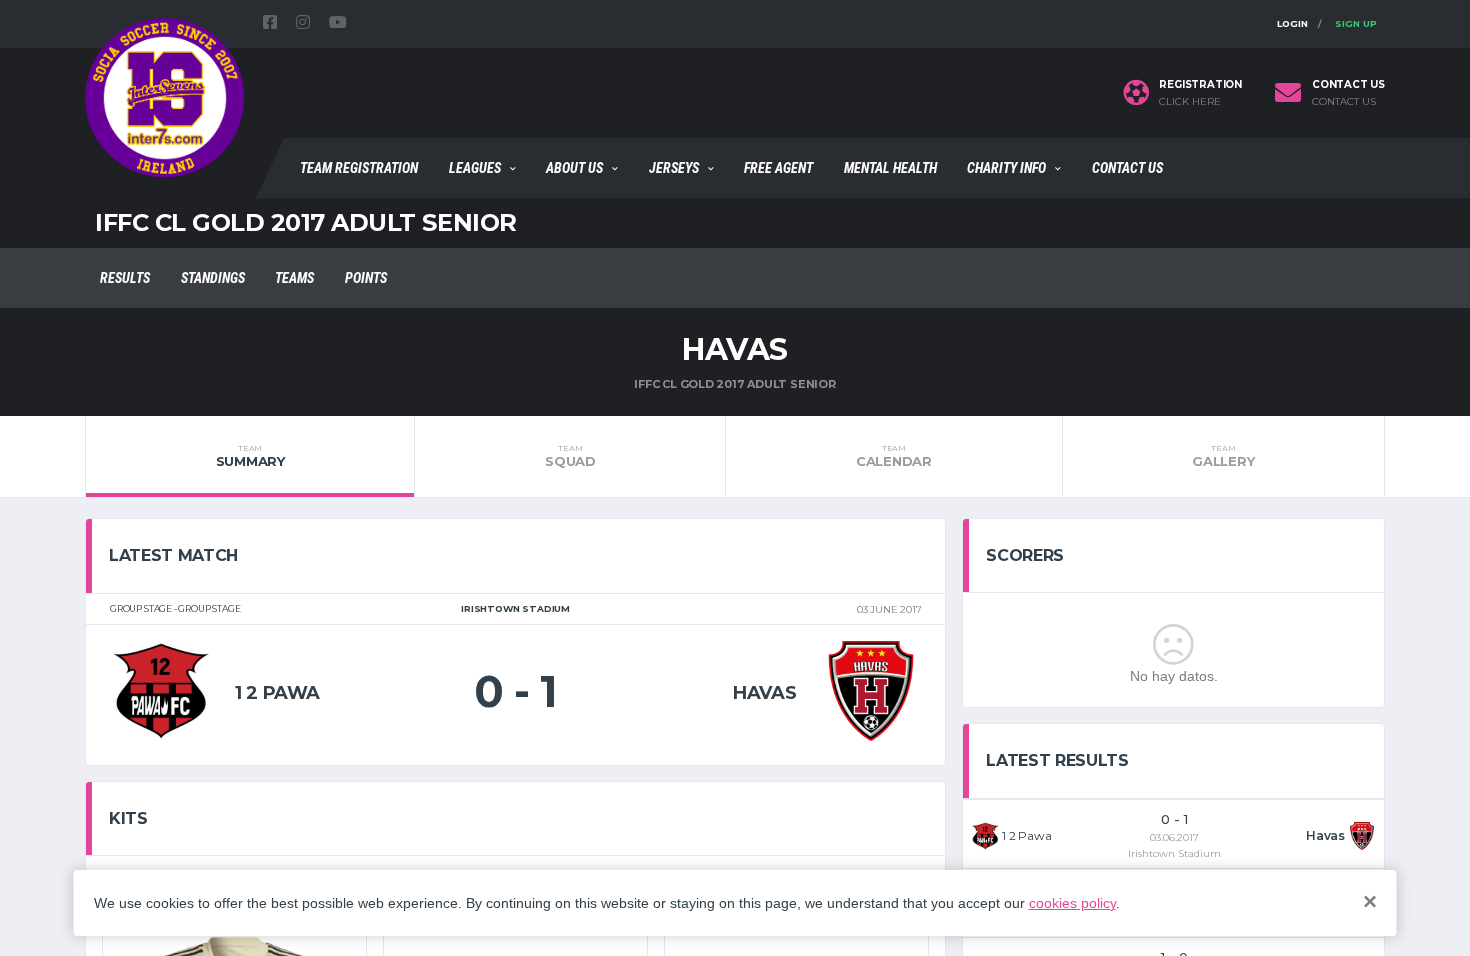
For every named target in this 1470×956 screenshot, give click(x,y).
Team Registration (359, 168)
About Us (574, 168)
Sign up (1356, 23)
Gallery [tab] (1223, 456)
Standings (213, 278)
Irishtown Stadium (1174, 853)
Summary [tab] (250, 456)
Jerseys (674, 168)
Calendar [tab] (894, 456)
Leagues (475, 168)
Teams (294, 278)
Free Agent (778, 168)
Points (366, 278)
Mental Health (890, 168)
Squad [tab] (570, 456)
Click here (1190, 102)
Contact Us (1127, 168)
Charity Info (1006, 168)
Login (1292, 23)
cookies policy (1072, 903)
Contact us (1344, 102)
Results (125, 278)
